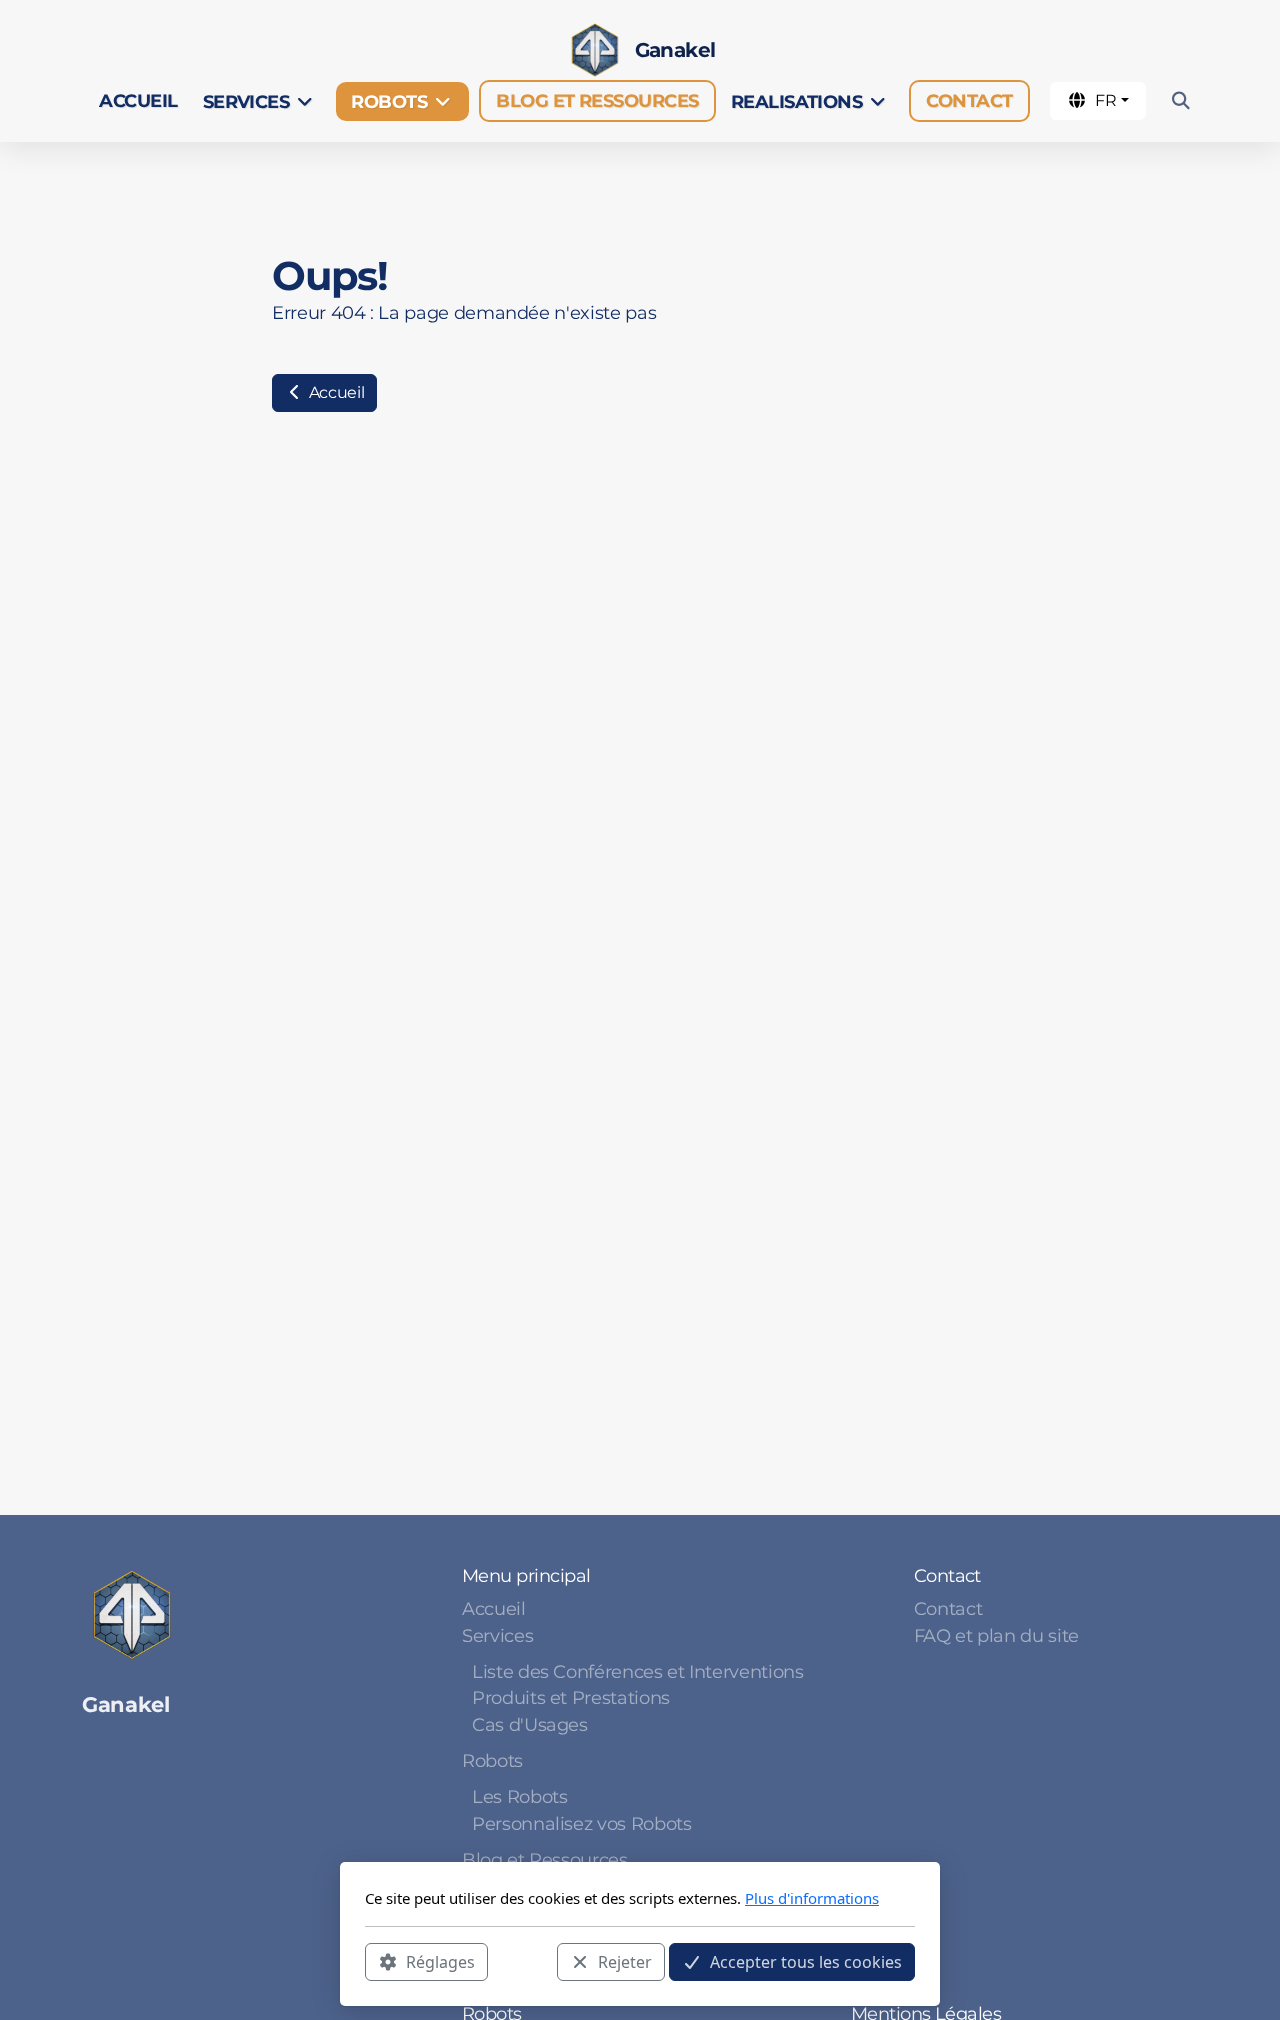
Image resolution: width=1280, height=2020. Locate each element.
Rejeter (625, 1961)
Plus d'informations (812, 1898)
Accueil (334, 392)
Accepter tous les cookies (806, 1961)
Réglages (440, 1961)
